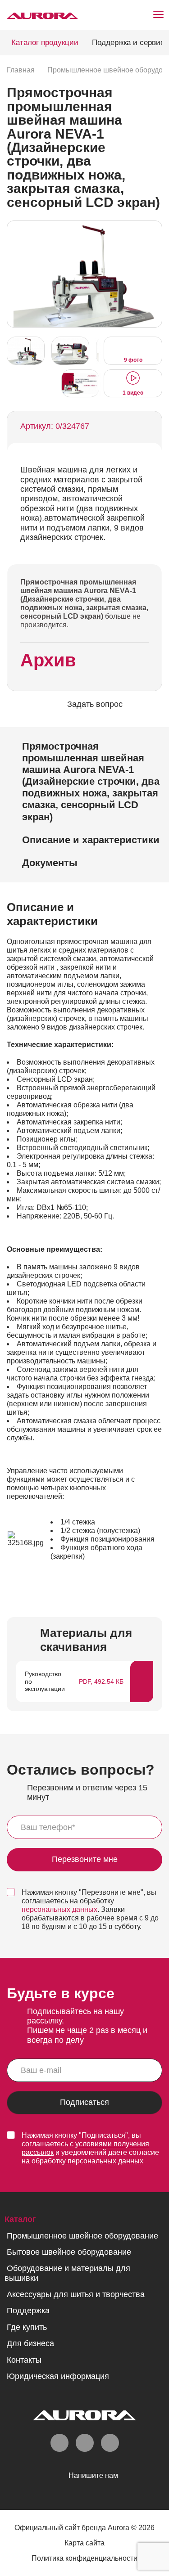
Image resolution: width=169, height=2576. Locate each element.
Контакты (24, 2360)
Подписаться (84, 2102)
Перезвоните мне (85, 1860)
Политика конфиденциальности (84, 2558)
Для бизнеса (30, 2343)
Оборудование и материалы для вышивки (67, 2273)
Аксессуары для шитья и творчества (76, 2294)
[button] (153, 273)
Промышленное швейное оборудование (82, 2236)
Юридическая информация (58, 2376)
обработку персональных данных (87, 2161)
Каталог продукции (45, 43)
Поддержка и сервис (128, 43)
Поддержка (28, 2311)
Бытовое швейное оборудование (69, 2252)
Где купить (27, 2327)
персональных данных (59, 1909)
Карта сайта (84, 2543)
